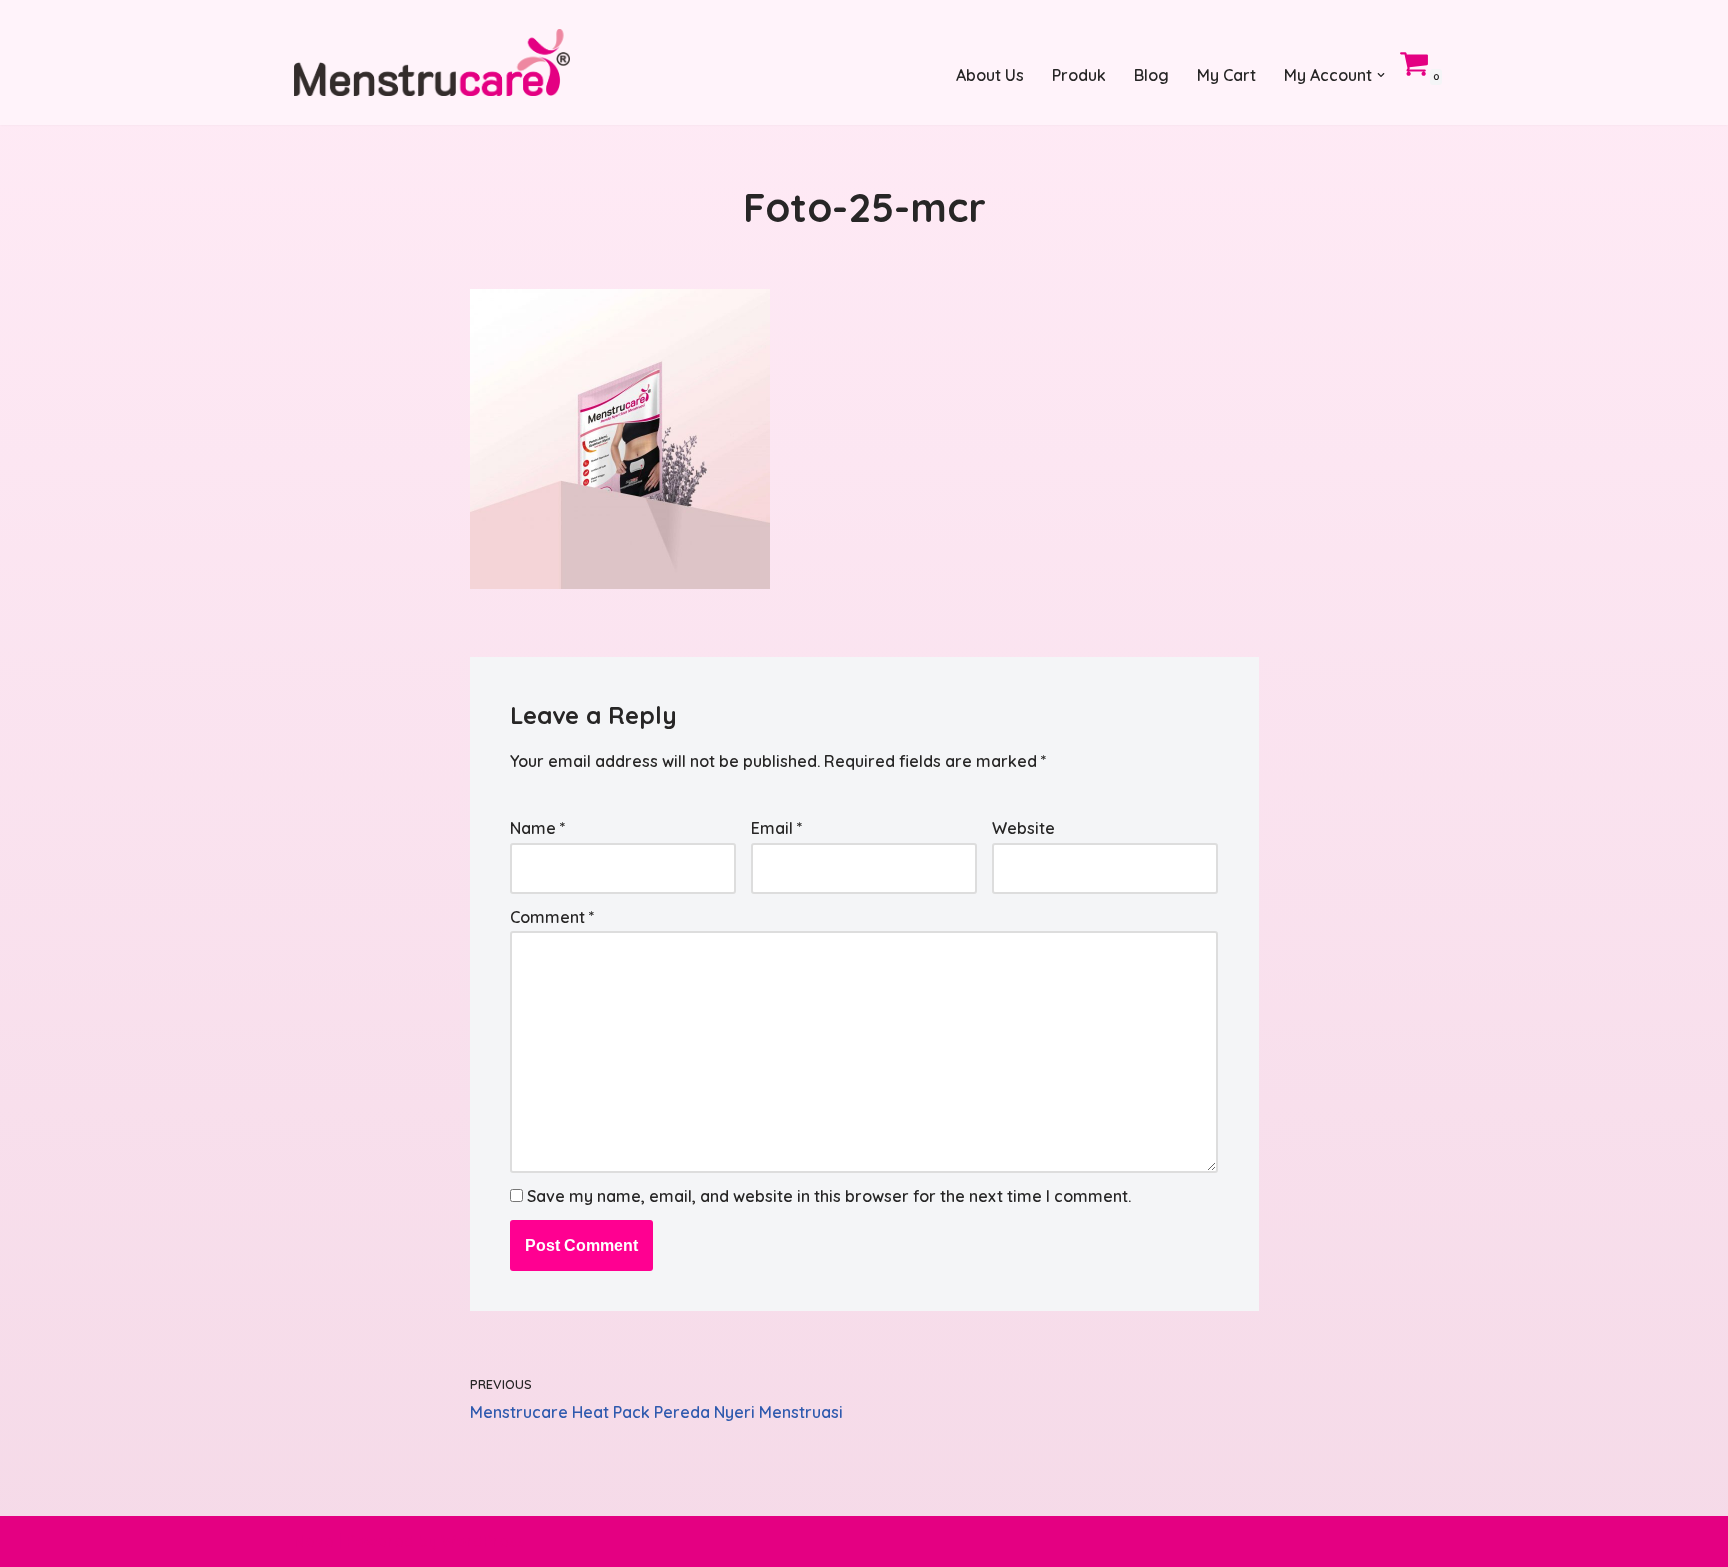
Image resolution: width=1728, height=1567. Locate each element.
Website (1023, 828)
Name (538, 828)
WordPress (483, 1541)
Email (777, 828)
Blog (1151, 75)
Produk (1079, 75)
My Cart (1226, 75)
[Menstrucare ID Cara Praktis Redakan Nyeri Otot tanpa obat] (432, 62)
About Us (990, 75)
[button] (1381, 75)
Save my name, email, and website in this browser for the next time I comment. (829, 1196)
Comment (552, 917)
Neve (314, 1541)
